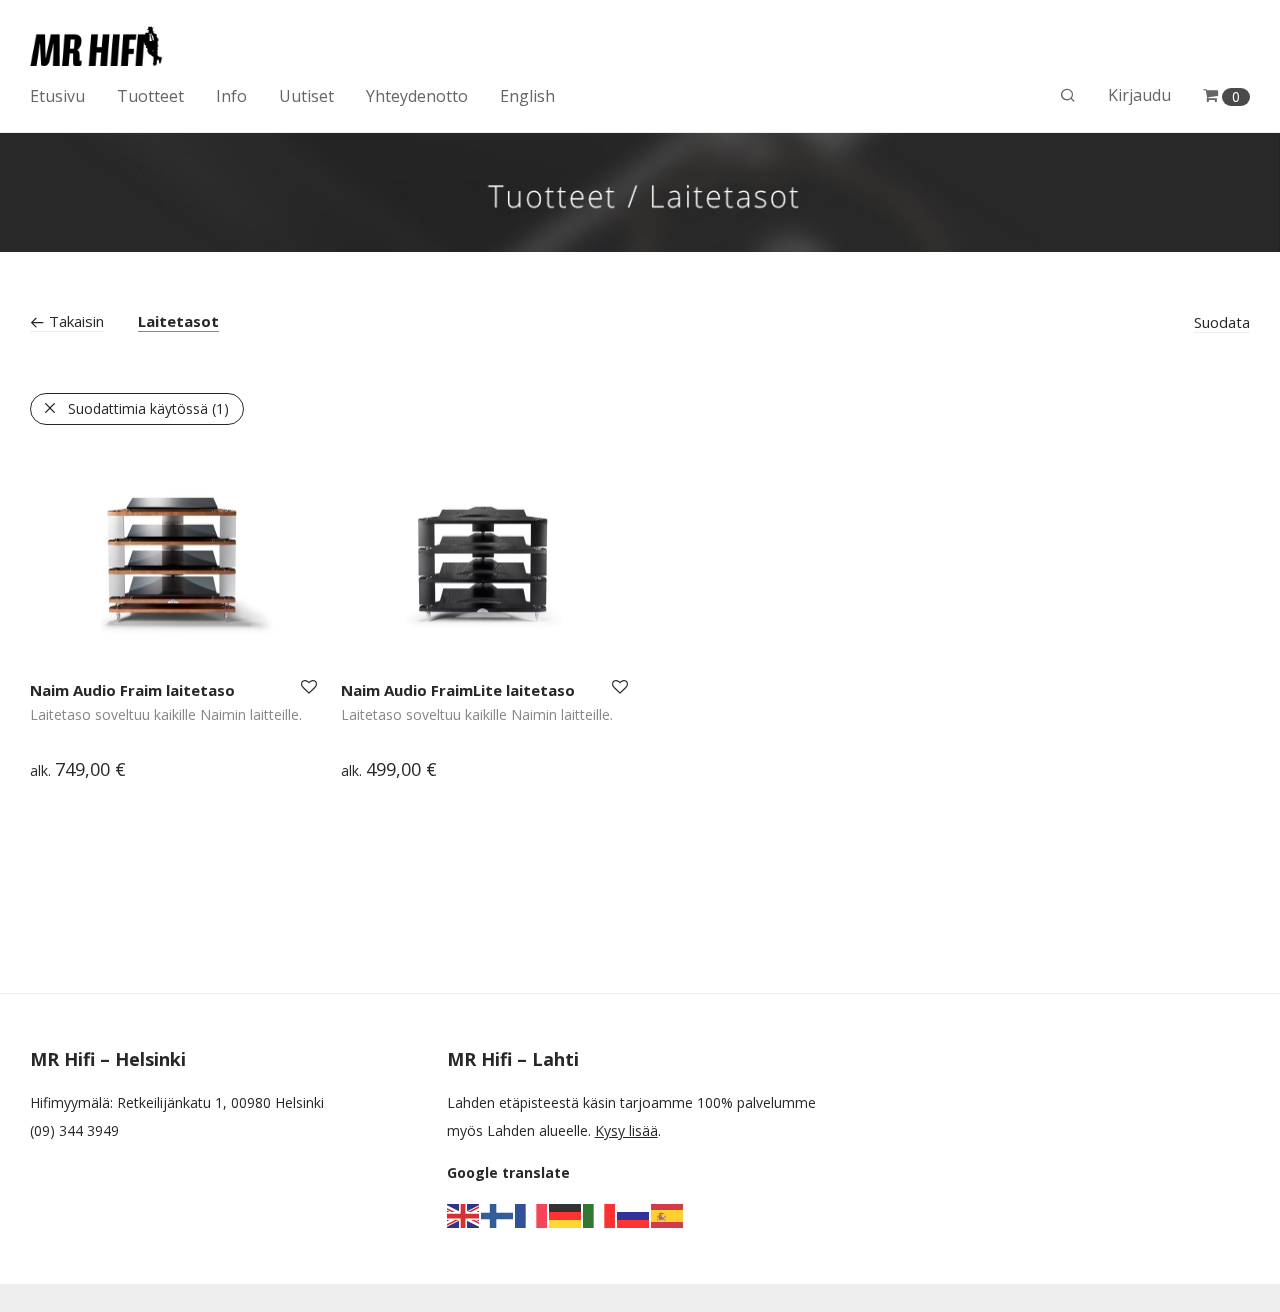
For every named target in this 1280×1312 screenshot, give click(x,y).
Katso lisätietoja (72, 771)
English (527, 96)
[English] (464, 1214)
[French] (532, 1214)
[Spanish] (668, 1214)
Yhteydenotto (417, 96)
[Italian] (600, 1214)
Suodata (1222, 322)
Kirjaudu (1139, 95)
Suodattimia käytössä (148, 408)
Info (231, 96)
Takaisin (74, 321)
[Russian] (634, 1214)
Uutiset (306, 96)
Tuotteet (150, 96)
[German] (566, 1214)
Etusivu (57, 96)
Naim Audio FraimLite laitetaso (458, 690)
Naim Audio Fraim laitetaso (132, 690)
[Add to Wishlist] (307, 687)
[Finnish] (498, 1214)
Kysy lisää (626, 1130)
